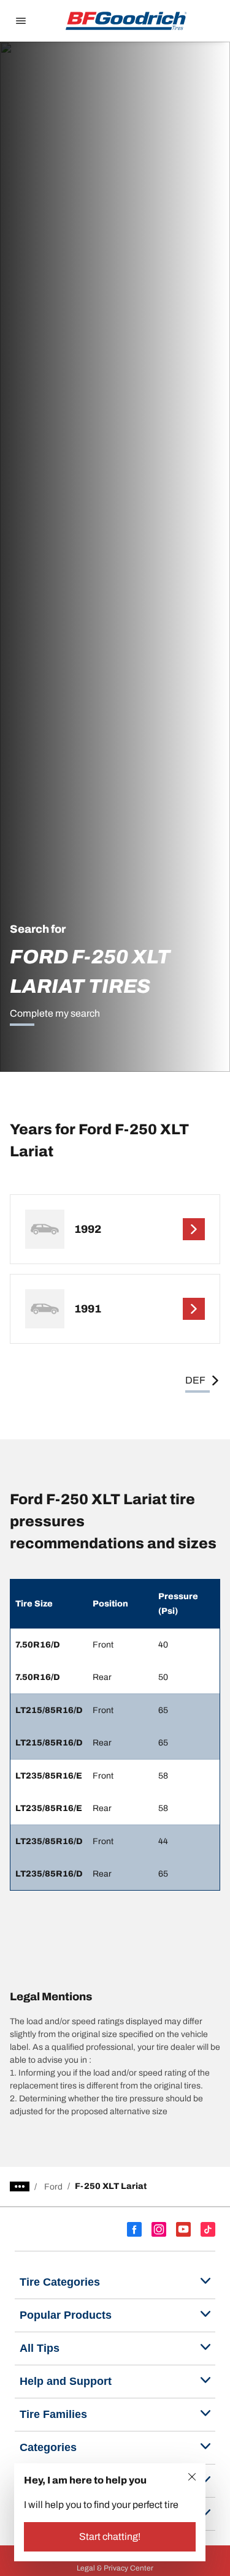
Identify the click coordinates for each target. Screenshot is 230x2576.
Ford (53, 2187)
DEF (195, 1380)
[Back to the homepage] (126, 21)
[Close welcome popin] (192, 2477)
